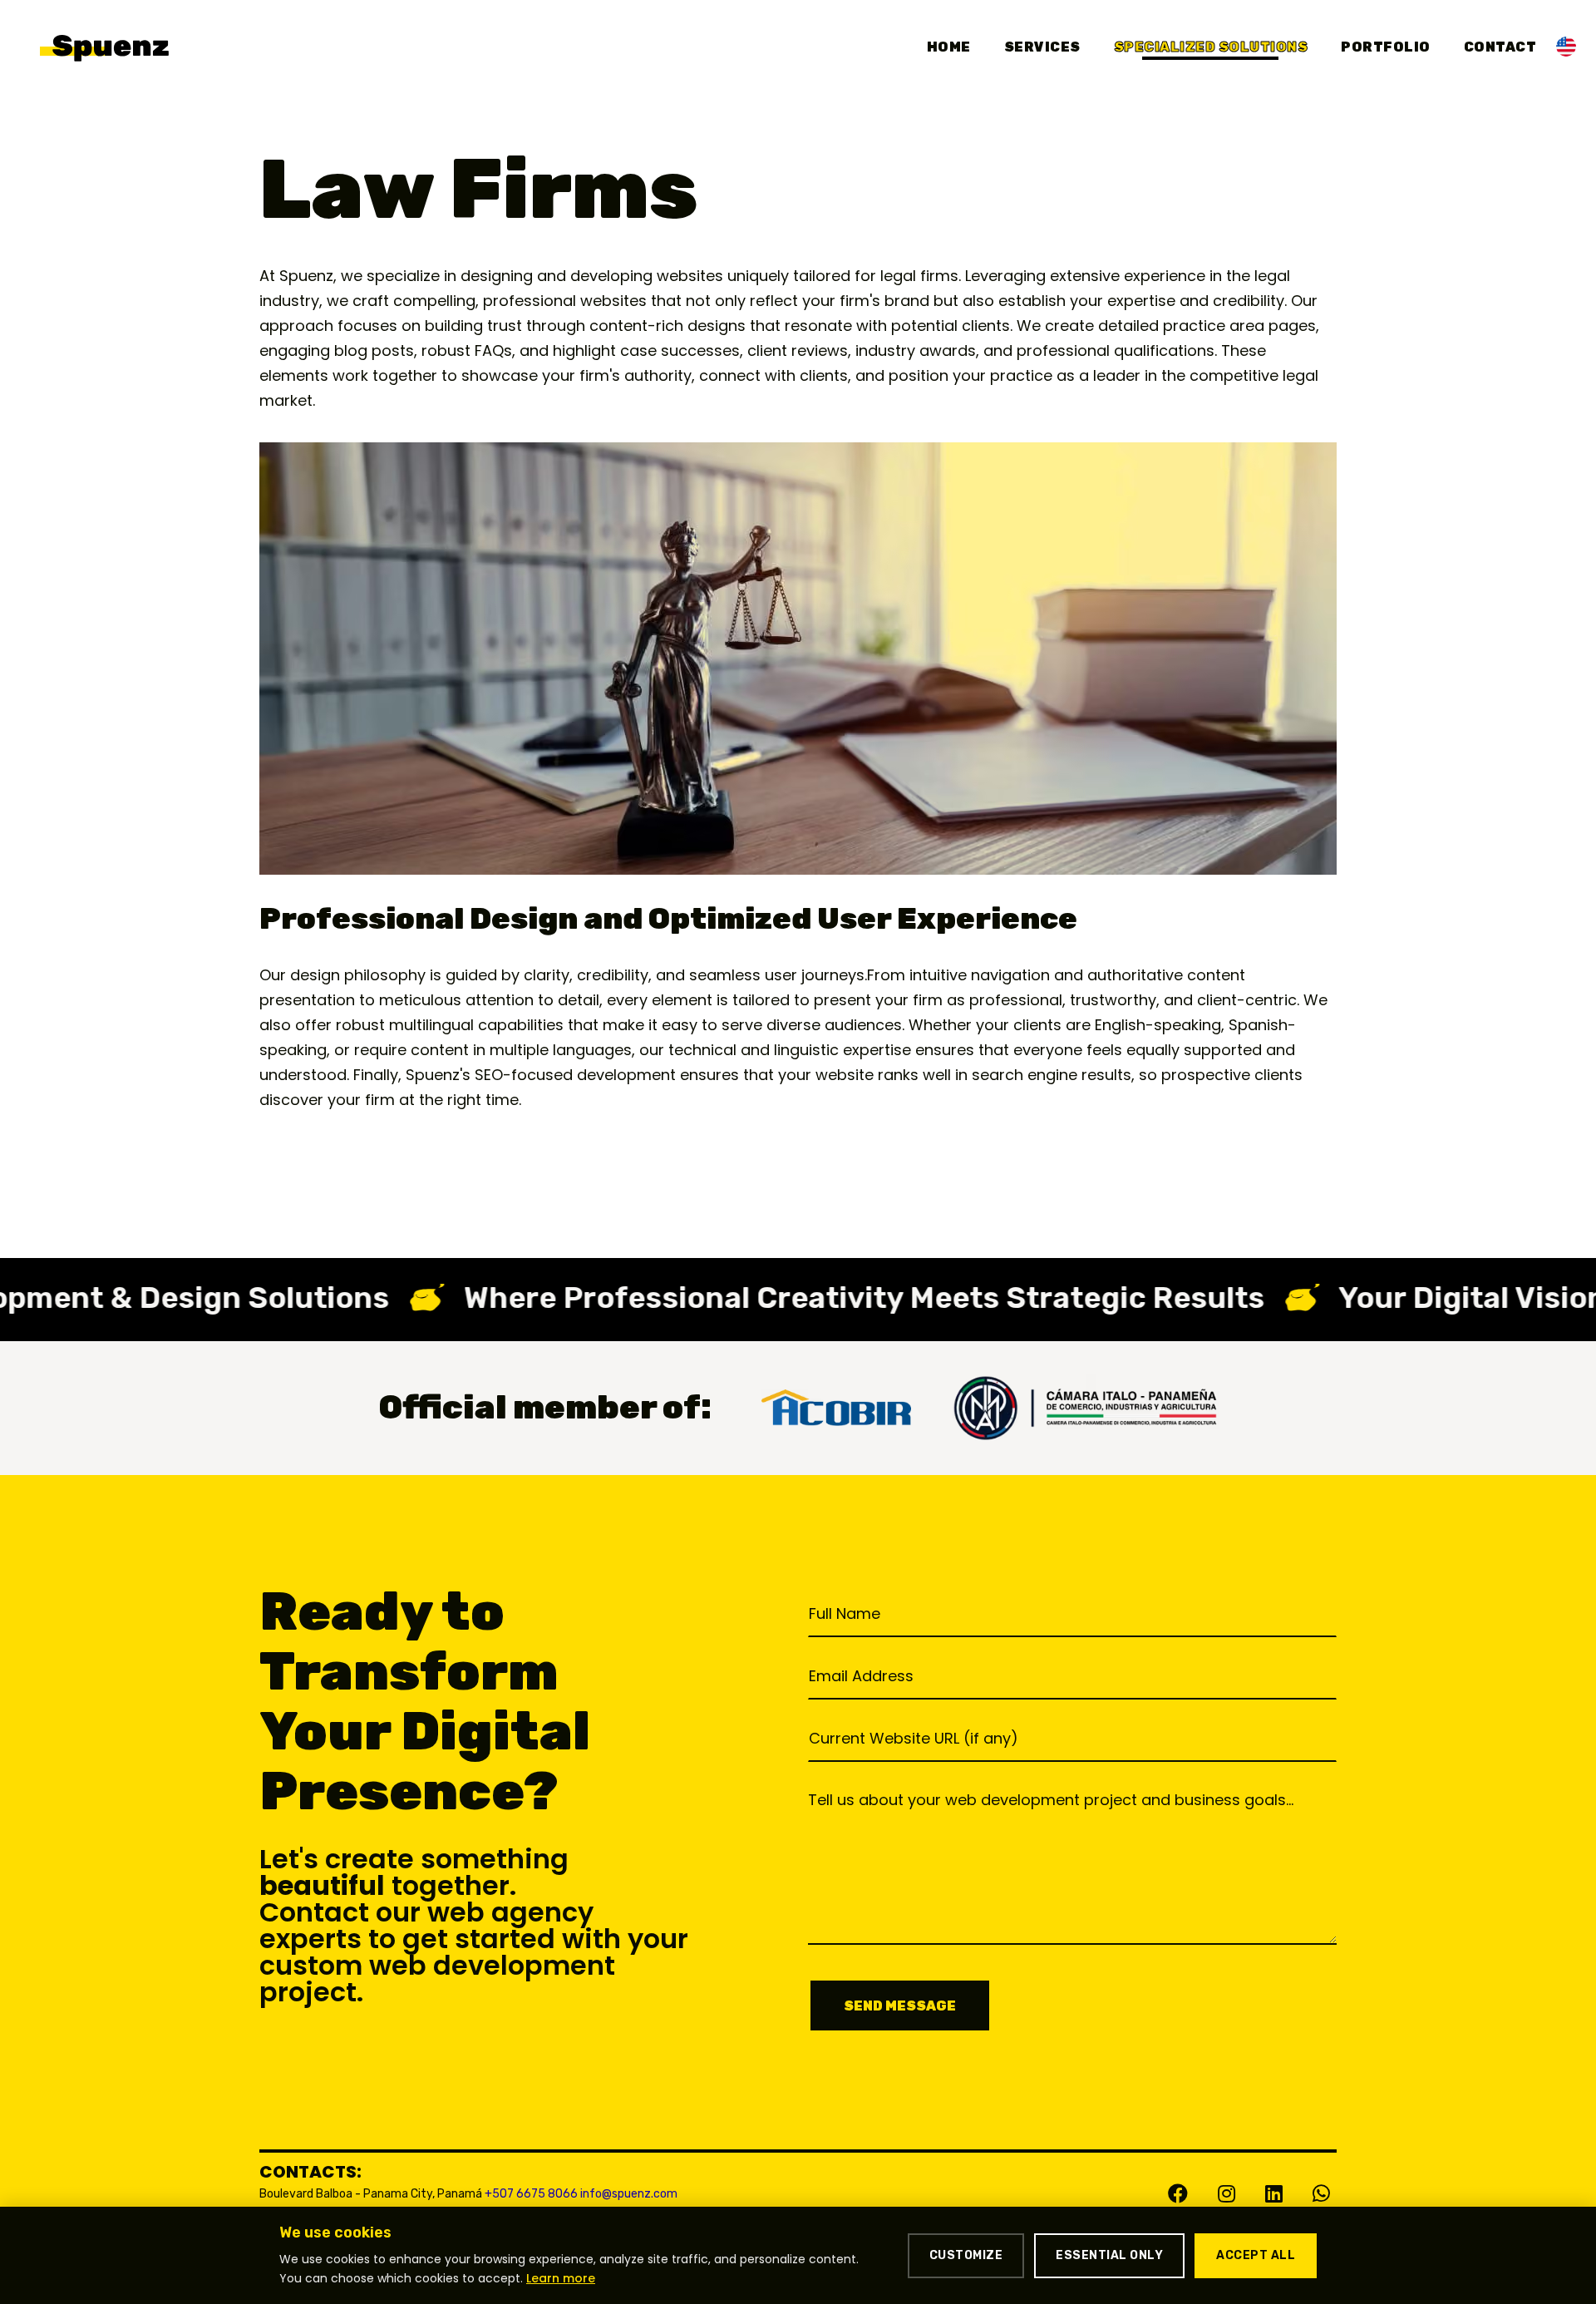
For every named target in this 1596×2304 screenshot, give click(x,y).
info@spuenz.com (629, 2194)
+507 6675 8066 (531, 2194)
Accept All (1256, 2255)
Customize (966, 2255)
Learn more (561, 2278)
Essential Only (1109, 2255)
